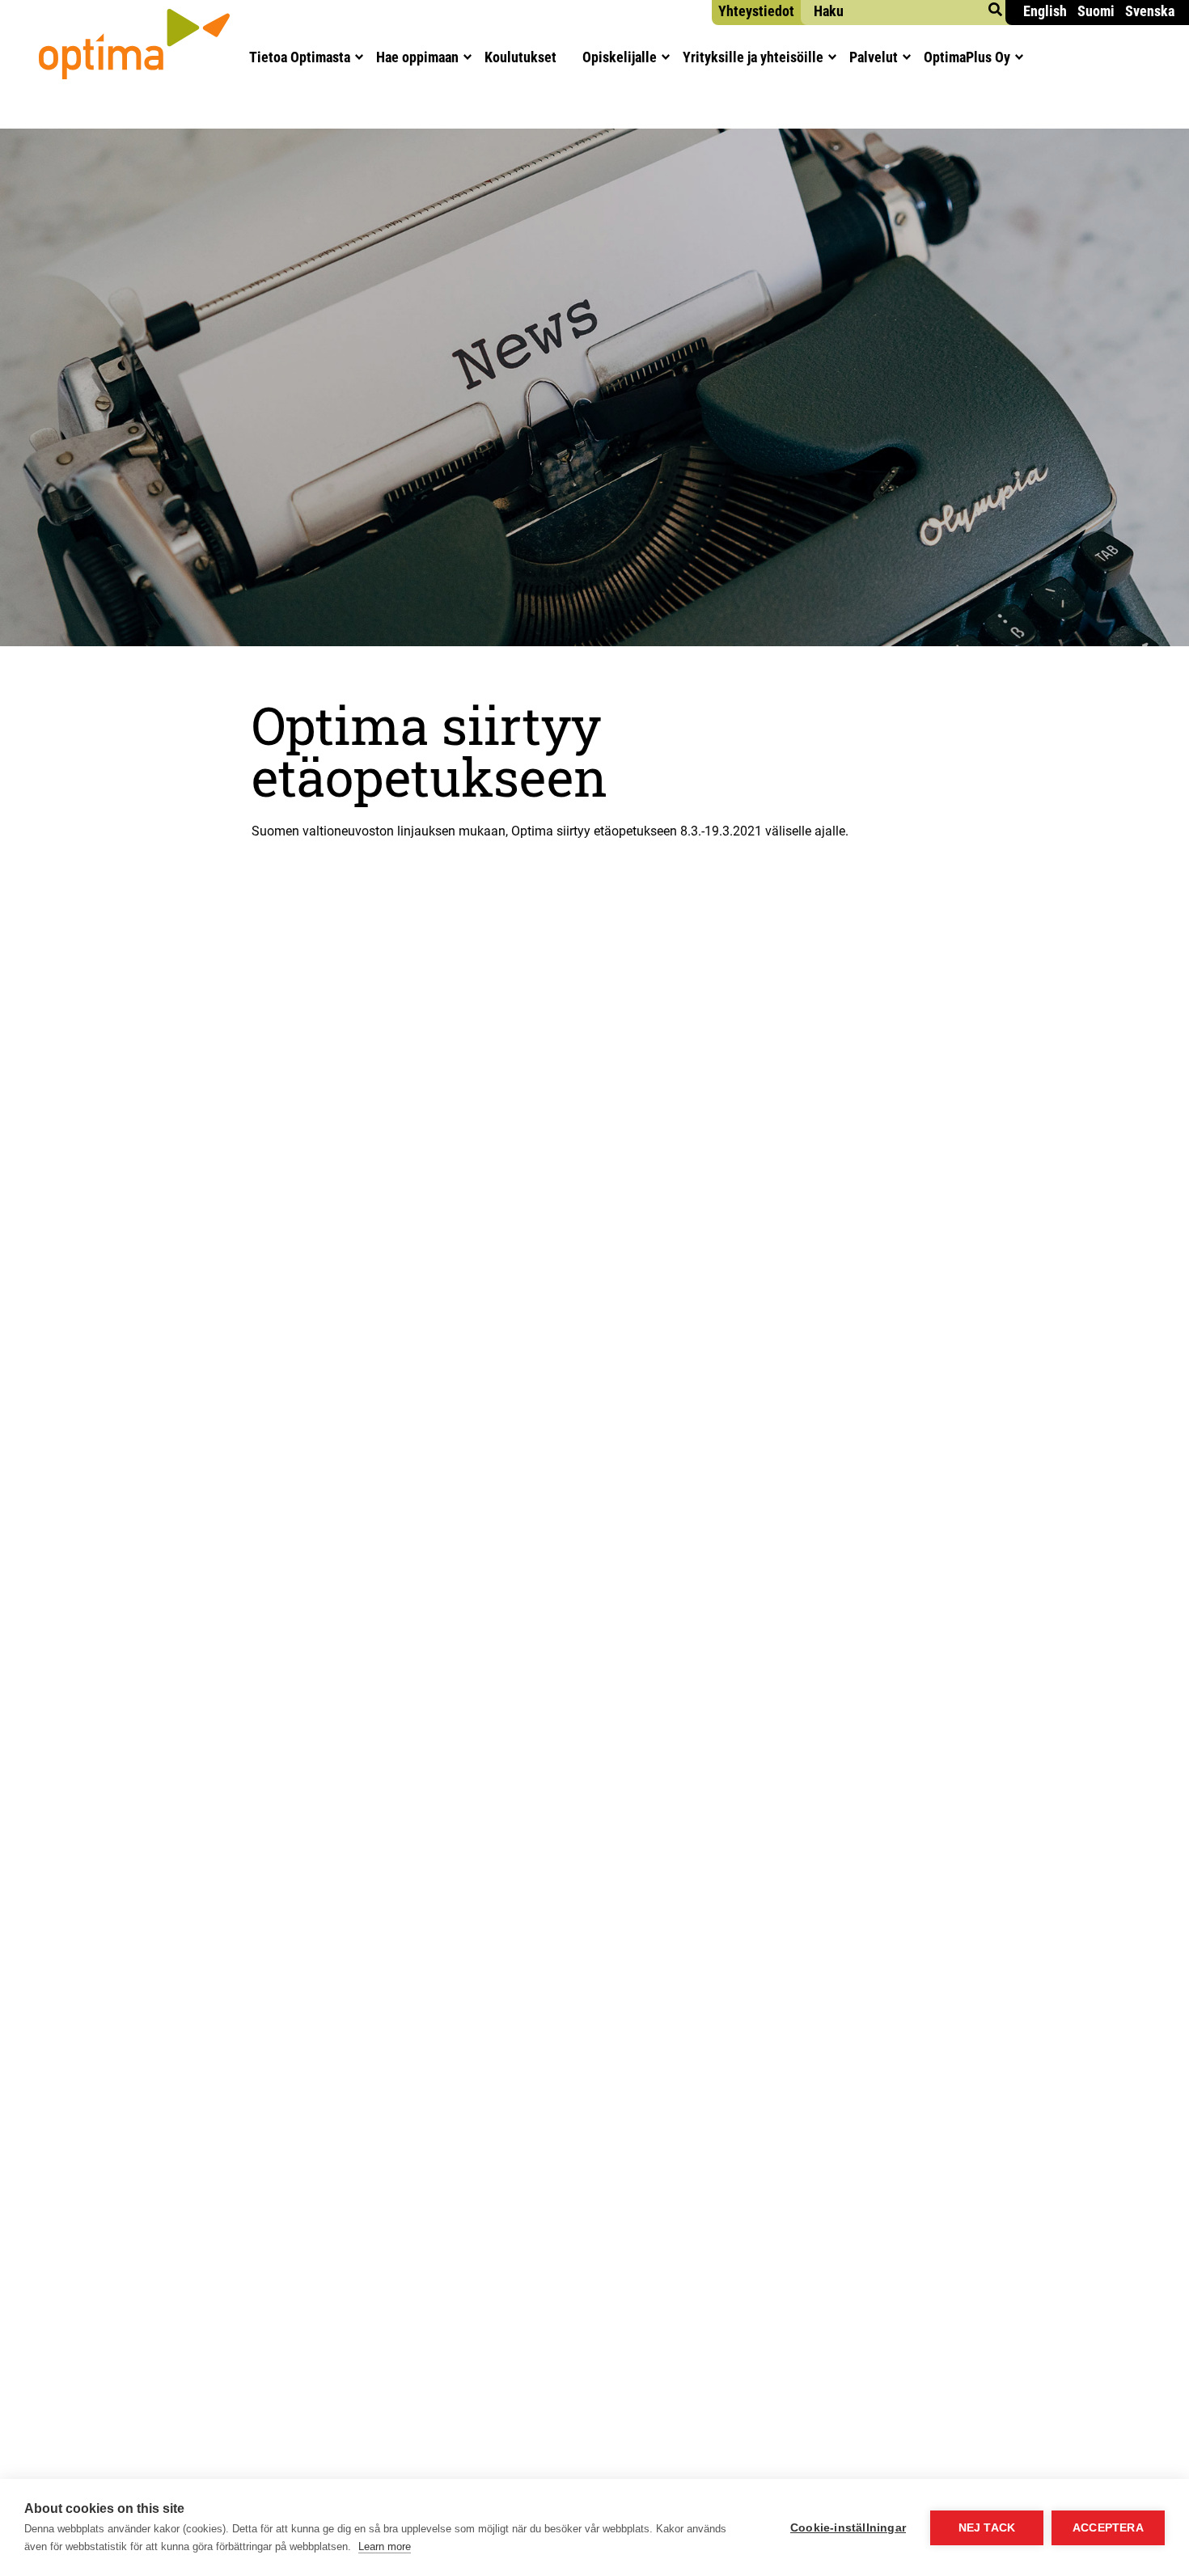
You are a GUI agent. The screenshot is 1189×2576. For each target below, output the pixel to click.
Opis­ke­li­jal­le (620, 57)
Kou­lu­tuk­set (520, 57)
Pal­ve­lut (874, 57)
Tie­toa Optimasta (300, 57)
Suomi (1096, 11)
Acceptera (1108, 2528)
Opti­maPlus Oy (967, 57)
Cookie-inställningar (848, 2528)
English (1045, 11)
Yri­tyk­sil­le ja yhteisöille (753, 57)
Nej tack (987, 2528)
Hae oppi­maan (417, 57)
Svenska (1150, 11)
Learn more (385, 2546)
